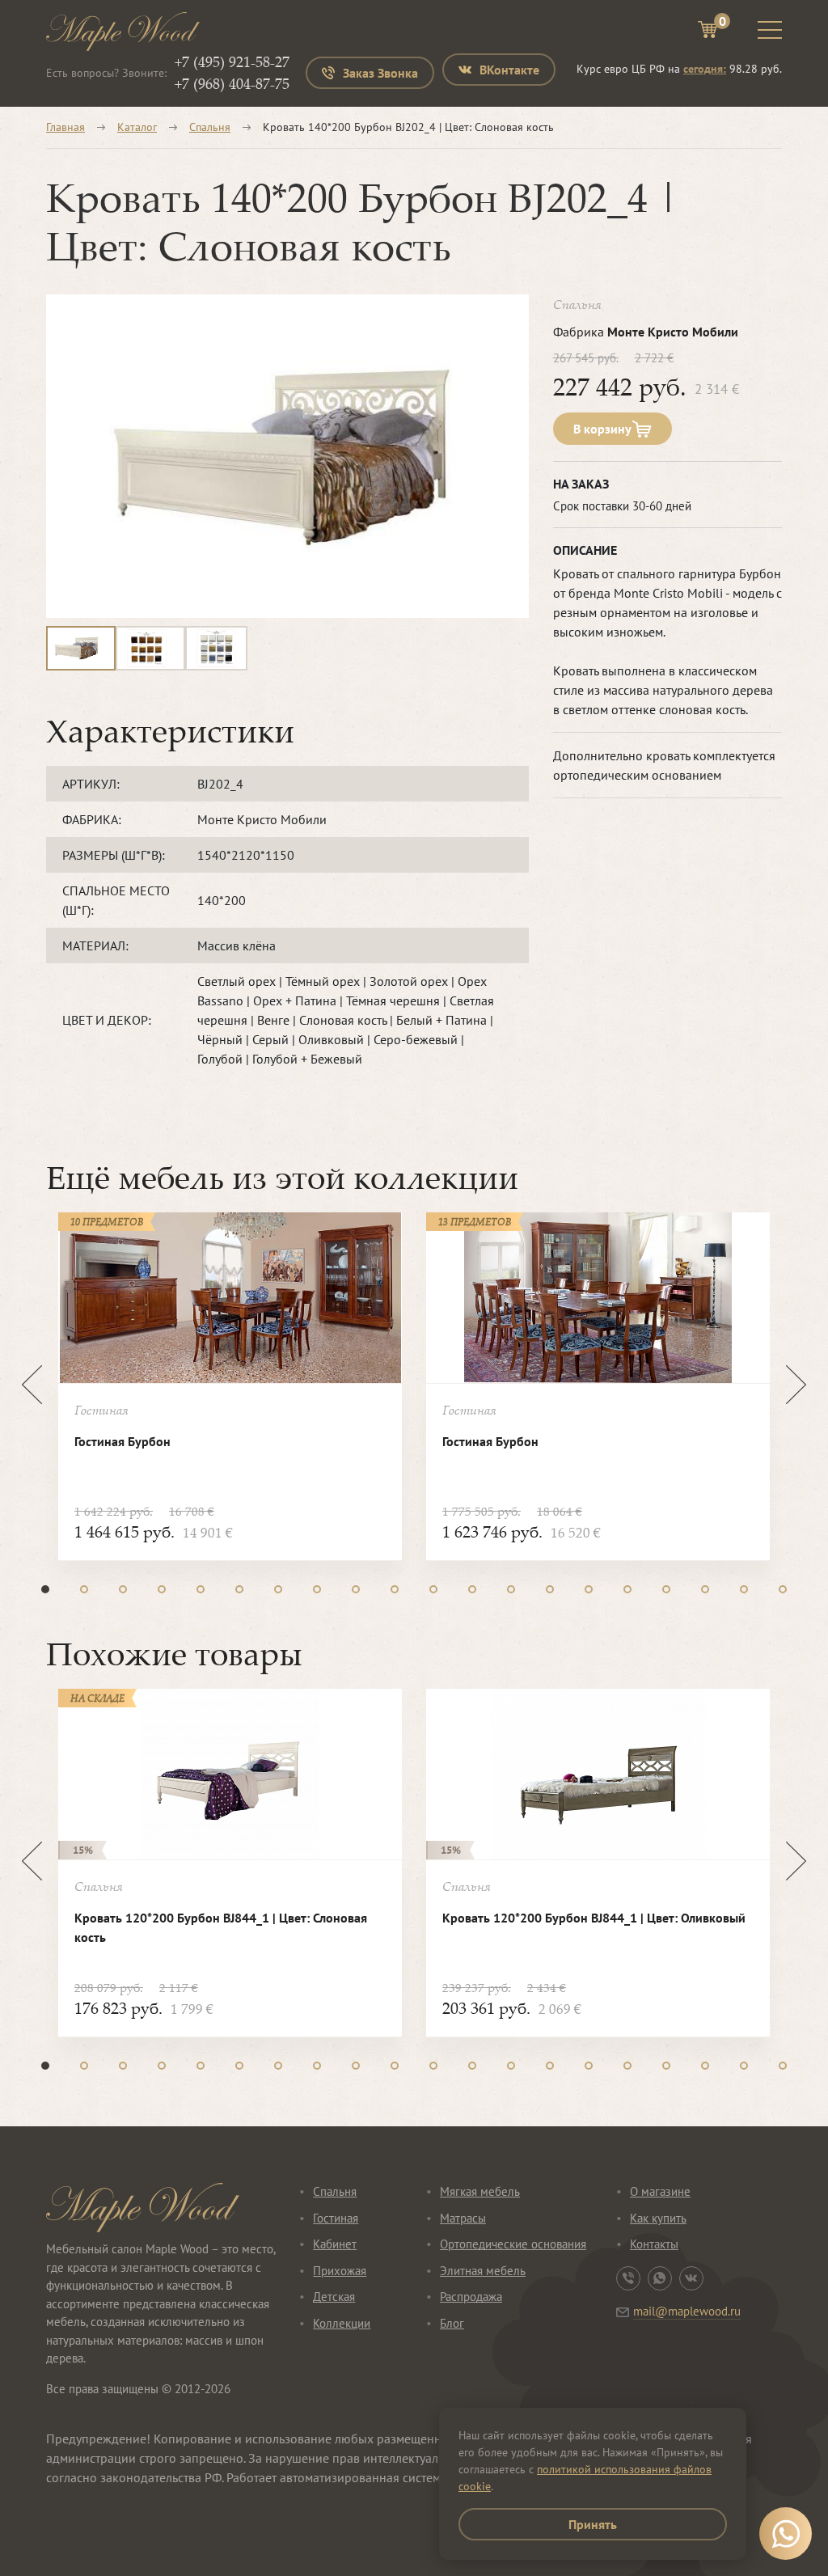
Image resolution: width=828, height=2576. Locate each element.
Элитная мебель (483, 2271)
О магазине (660, 2191)
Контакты (654, 2244)
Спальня (210, 127)
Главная (65, 127)
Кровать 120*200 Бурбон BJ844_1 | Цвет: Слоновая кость (221, 1927)
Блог (452, 2323)
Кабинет (335, 2244)
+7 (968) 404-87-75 (232, 83)
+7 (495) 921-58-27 (232, 61)
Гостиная (336, 2218)
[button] (45, 1589)
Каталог (137, 127)
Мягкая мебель (480, 2191)
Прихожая (340, 2271)
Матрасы (463, 2218)
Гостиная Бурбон (123, 1441)
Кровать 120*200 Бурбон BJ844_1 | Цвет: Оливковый (594, 1918)
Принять (593, 2524)
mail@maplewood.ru (687, 2311)
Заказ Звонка (380, 73)
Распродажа (471, 2297)
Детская (334, 2297)
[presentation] (32, 1385)
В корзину (602, 429)
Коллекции (342, 2323)
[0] (708, 32)
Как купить (658, 2218)
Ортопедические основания (513, 2244)
